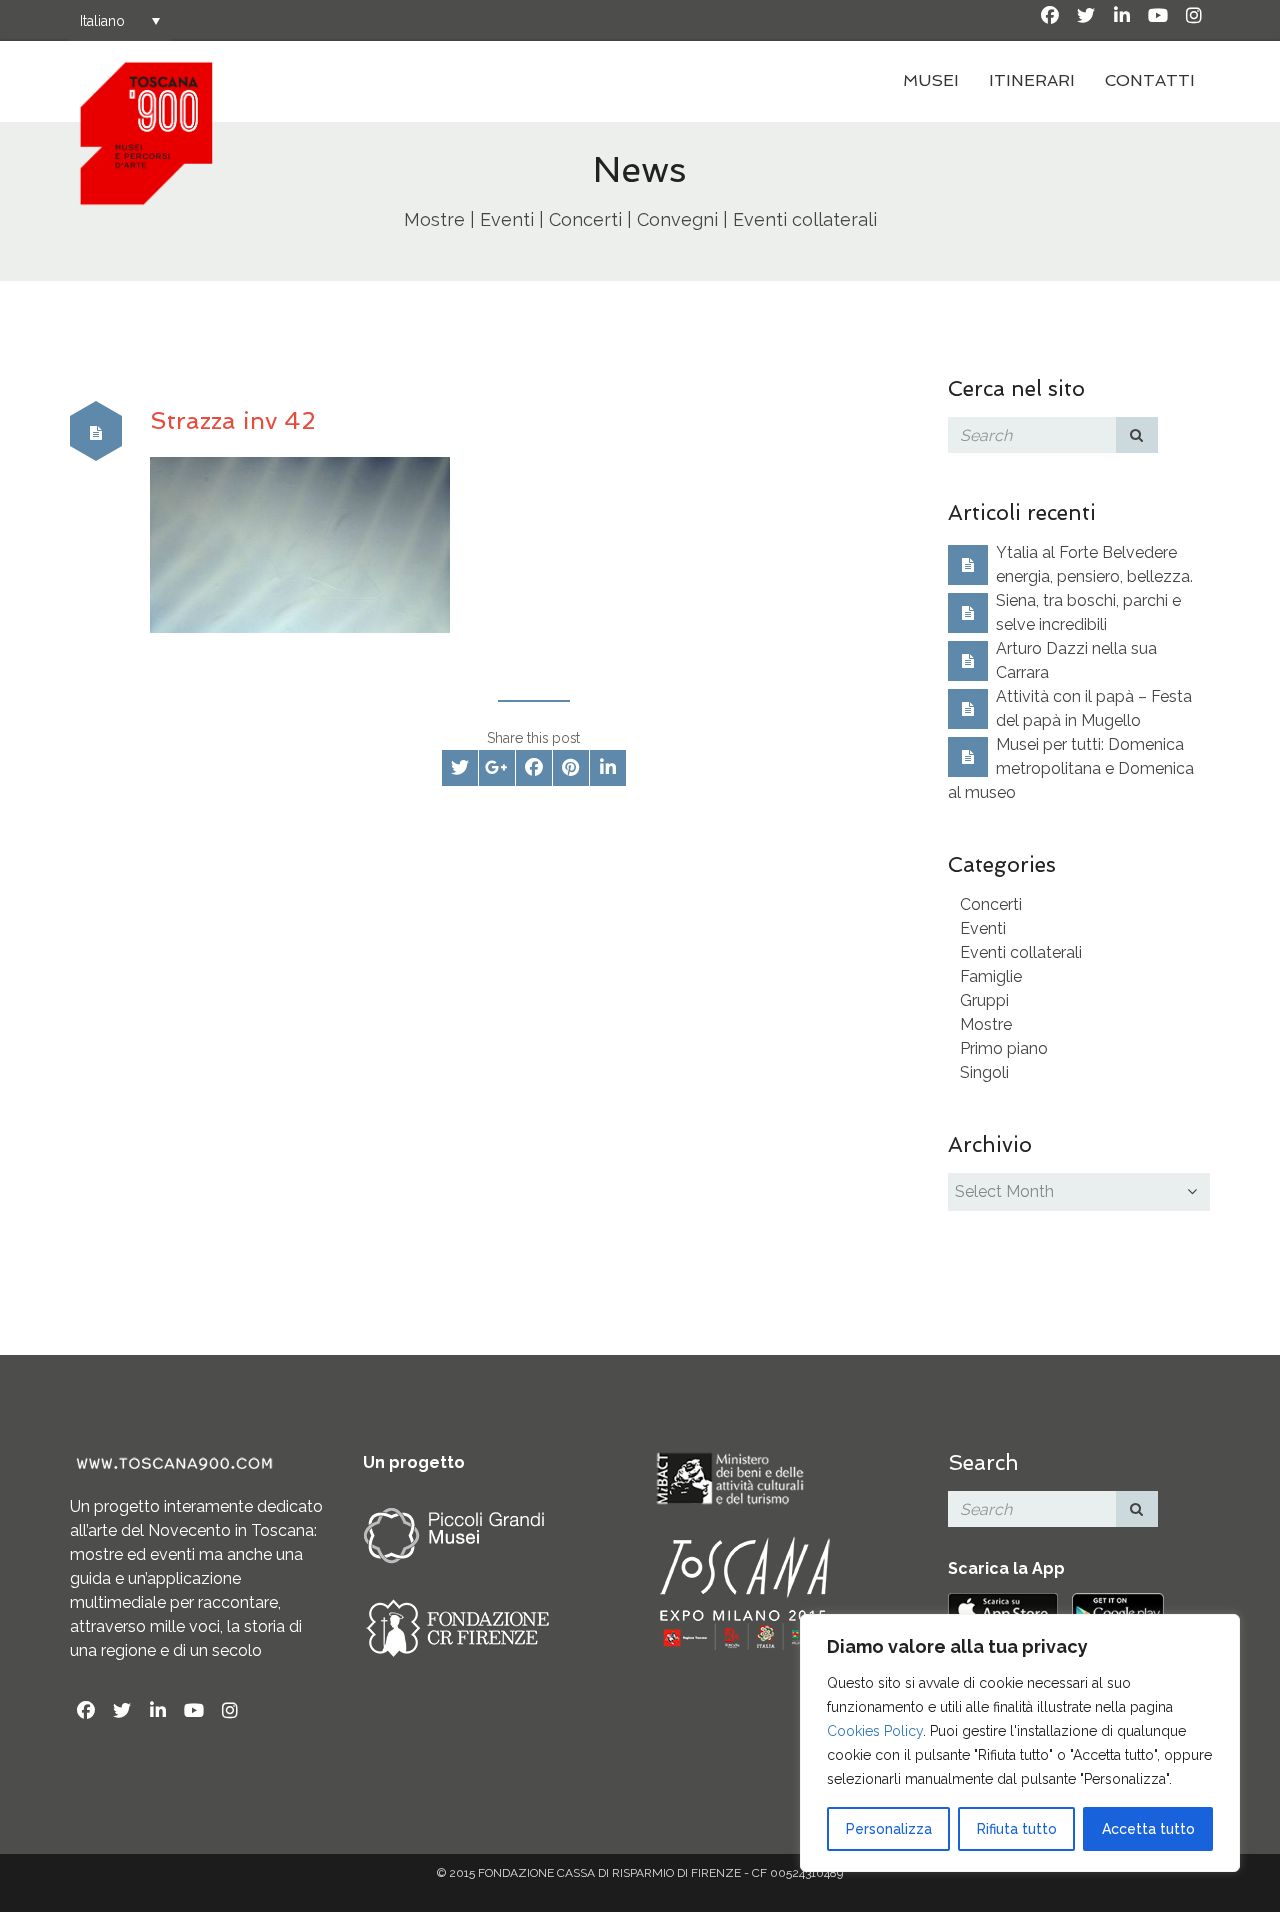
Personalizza (889, 1829)
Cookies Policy (875, 1731)
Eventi (983, 928)
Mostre (986, 1024)
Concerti (991, 904)
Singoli (984, 1072)
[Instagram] (1194, 16)
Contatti (1150, 80)
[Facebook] (1050, 16)
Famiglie (991, 976)
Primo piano (1004, 1048)
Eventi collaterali (1021, 952)
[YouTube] (1158, 16)
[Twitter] (1086, 16)
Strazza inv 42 (232, 420)
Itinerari (1032, 80)
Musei (931, 80)
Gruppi (984, 1000)
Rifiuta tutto (1017, 1829)
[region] (1020, 1743)
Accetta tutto (1148, 1829)
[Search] (1137, 435)
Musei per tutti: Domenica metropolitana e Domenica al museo (1071, 768)
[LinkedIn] (1122, 16)
